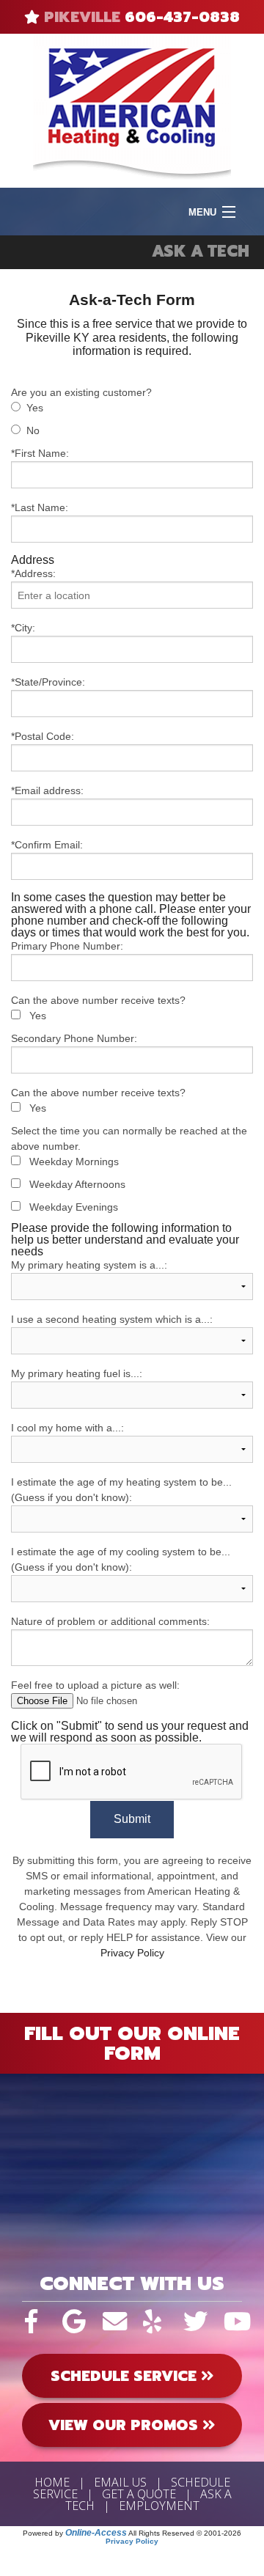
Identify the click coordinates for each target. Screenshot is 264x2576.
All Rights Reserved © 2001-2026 (185, 2533)
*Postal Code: (43, 736)
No (33, 430)
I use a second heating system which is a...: (112, 1319)
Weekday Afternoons (77, 1184)
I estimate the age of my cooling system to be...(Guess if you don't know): (121, 1559)
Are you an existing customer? (81, 392)
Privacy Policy (132, 1953)
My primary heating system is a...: (89, 1265)
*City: (23, 628)
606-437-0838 (182, 17)
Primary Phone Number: (67, 946)
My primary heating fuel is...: (77, 1373)
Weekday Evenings (74, 1207)
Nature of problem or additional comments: (110, 1621)
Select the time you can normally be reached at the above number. (129, 1138)
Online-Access (96, 2533)
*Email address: (47, 790)
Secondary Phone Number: (74, 1038)
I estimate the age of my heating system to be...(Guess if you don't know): (121, 1490)
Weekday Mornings (74, 1162)
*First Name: (40, 453)
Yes (35, 408)
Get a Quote (139, 2494)
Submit (132, 1819)
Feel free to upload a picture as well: (95, 1685)
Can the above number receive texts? (98, 1000)
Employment (159, 2506)
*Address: (33, 573)
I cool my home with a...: (67, 1428)
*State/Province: (48, 682)
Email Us (120, 2482)
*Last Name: (40, 507)
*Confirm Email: (47, 845)
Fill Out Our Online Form (132, 2043)
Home (52, 2482)
